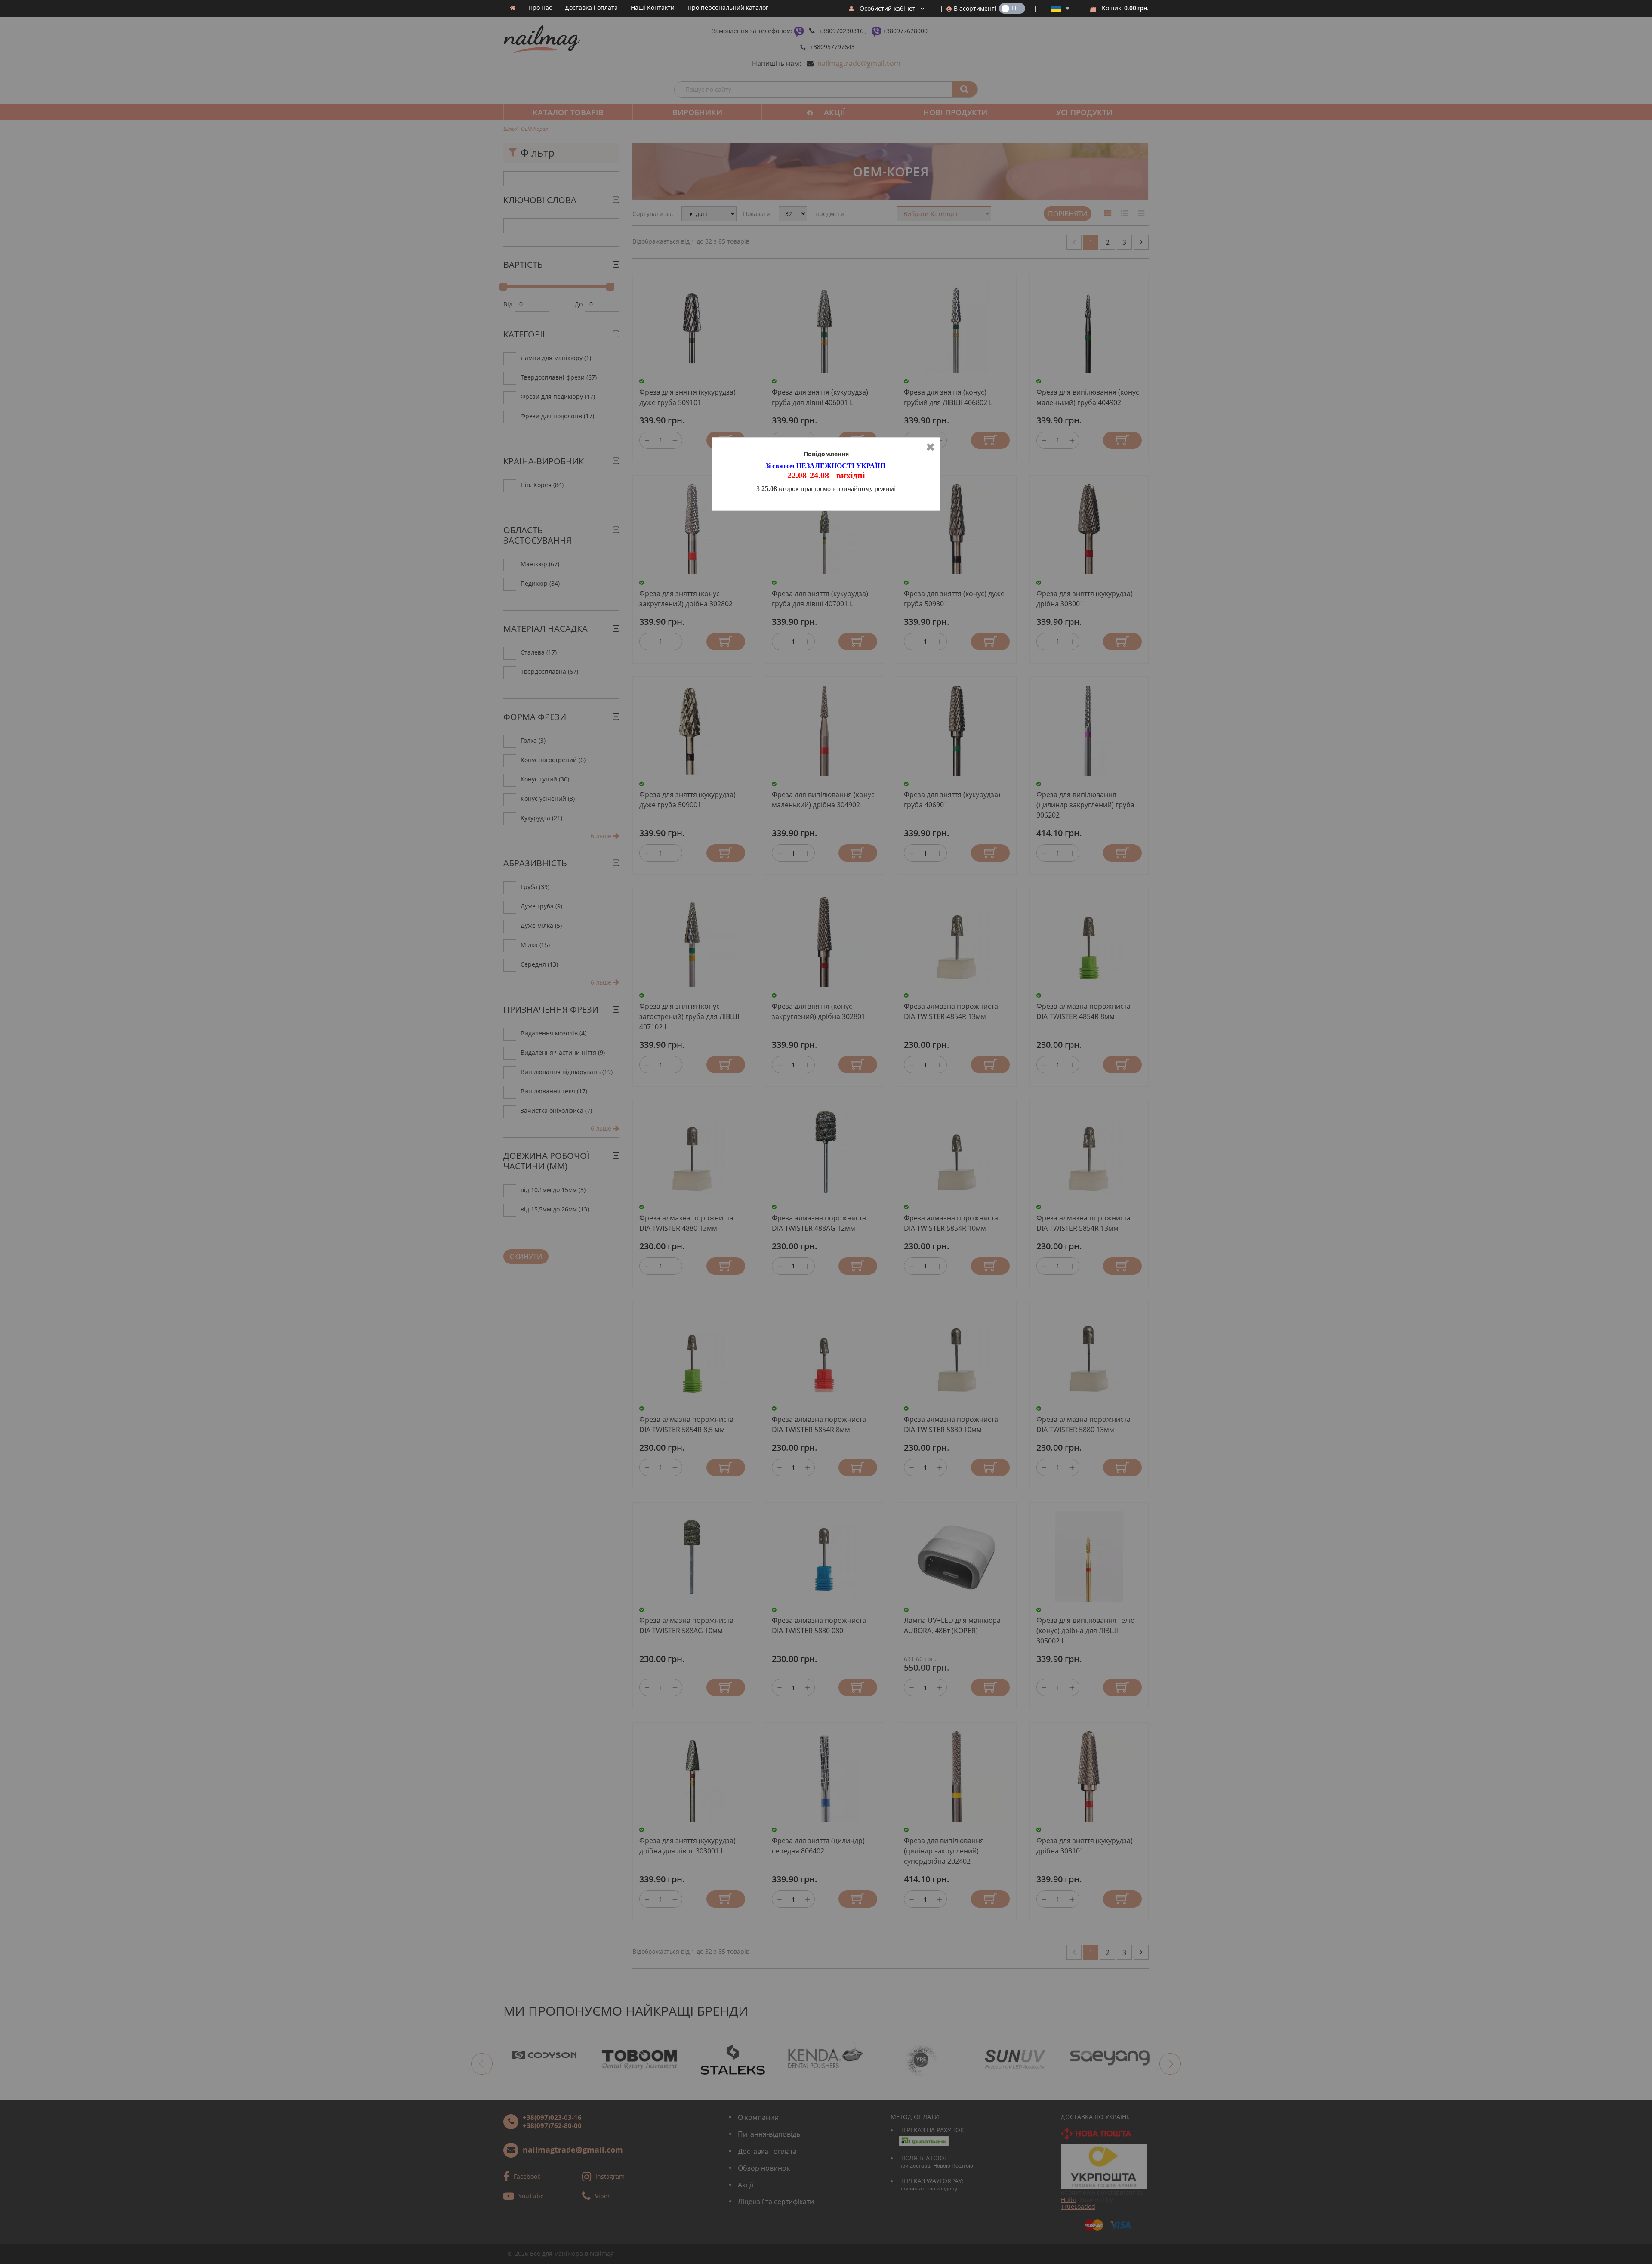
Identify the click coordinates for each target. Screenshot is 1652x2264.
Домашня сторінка (513, 8)
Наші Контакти (653, 8)
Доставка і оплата (591, 8)
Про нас (540, 8)
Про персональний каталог (728, 8)
